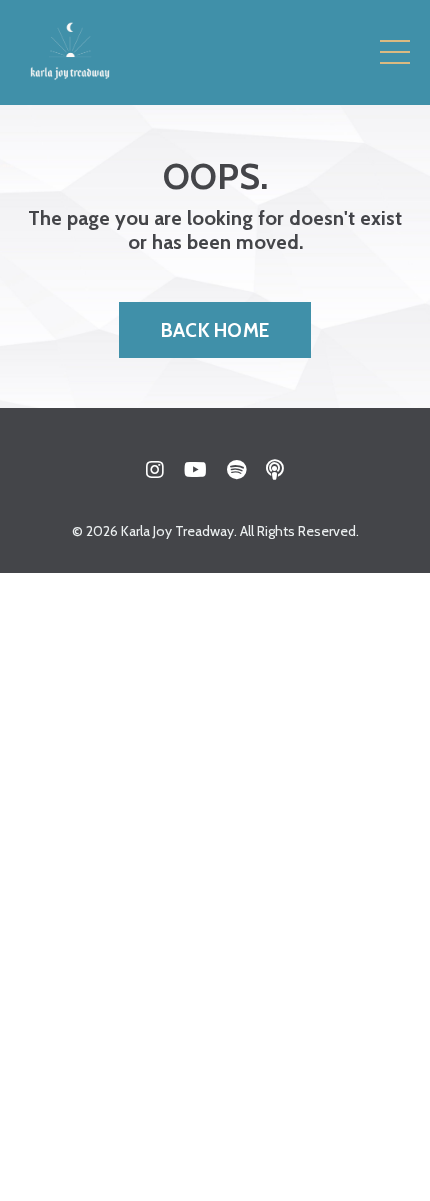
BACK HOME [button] (215, 330)
